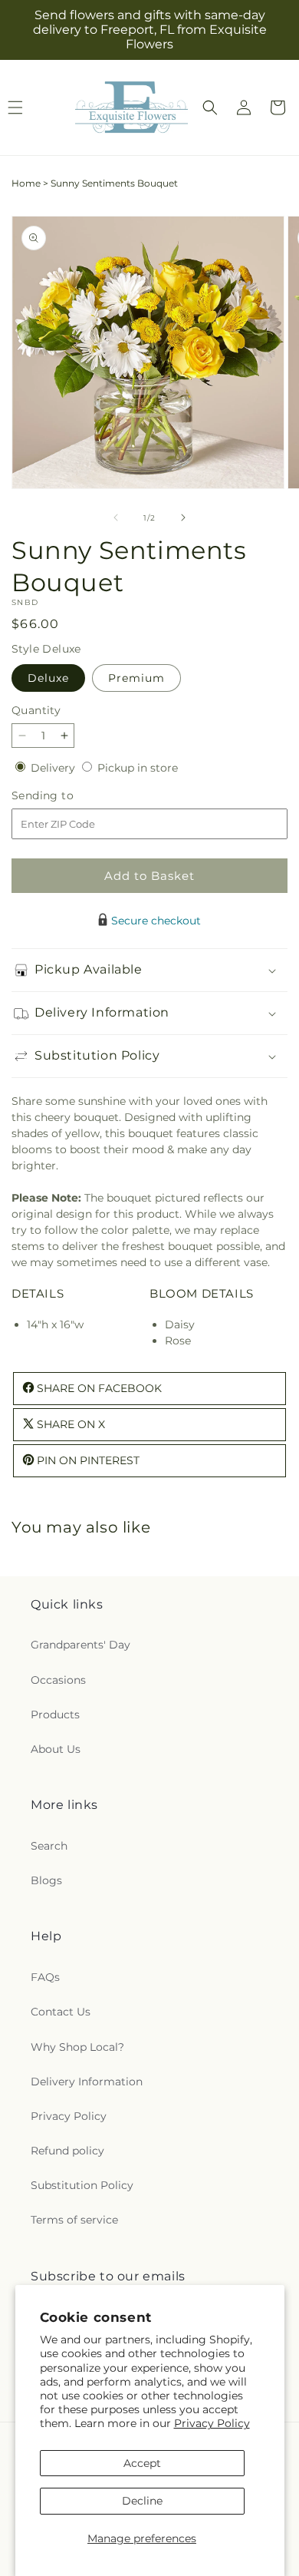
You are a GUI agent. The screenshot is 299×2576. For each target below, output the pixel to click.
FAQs (45, 1977)
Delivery (54, 768)
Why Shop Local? (77, 2047)
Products (55, 1715)
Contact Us (61, 2012)
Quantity (36, 710)
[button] (210, 107)
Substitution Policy (82, 2185)
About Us (56, 1749)
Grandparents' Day (80, 1645)
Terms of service (74, 2220)
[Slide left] (116, 518)
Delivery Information (87, 2082)
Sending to (66, 796)
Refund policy (67, 2151)
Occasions (58, 1680)
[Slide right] (183, 518)
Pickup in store (138, 768)
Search (49, 1846)
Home (26, 183)
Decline (142, 2501)
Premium (136, 678)
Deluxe (48, 678)
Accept (142, 2463)
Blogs (46, 1880)
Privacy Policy (212, 2423)
